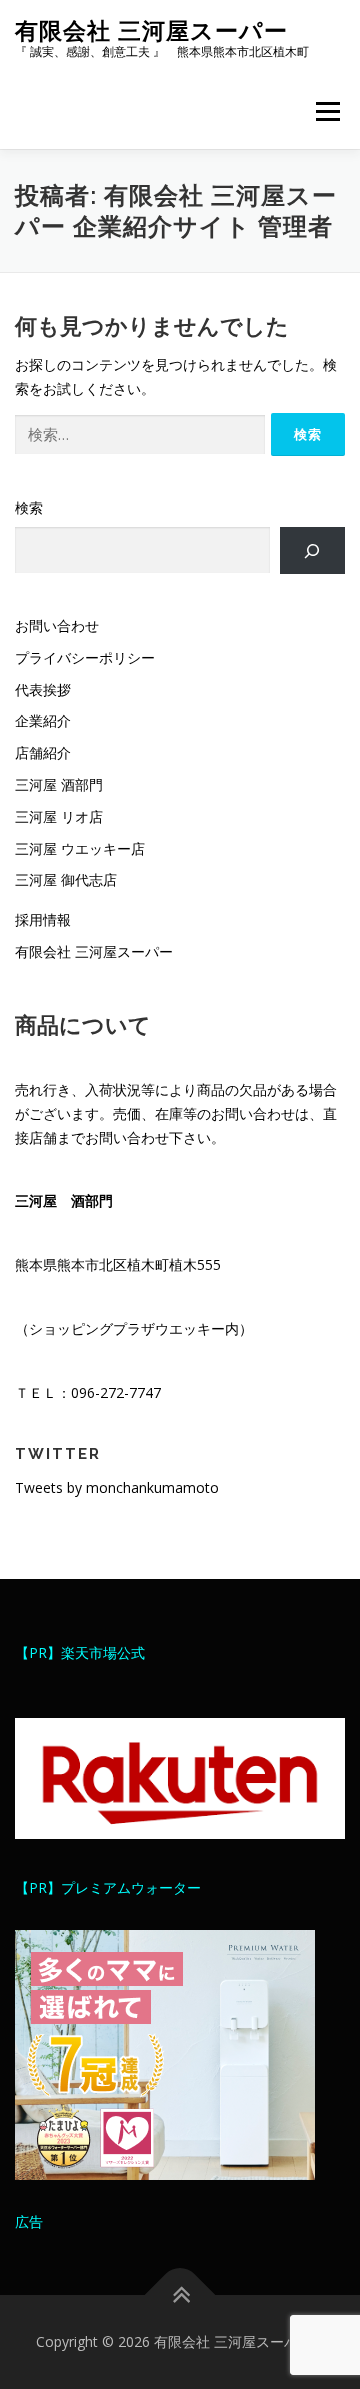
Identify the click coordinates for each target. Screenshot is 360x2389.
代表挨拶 (43, 689)
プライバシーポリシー (85, 657)
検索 (29, 507)
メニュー (327, 111)
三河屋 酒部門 (59, 784)
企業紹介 (43, 720)
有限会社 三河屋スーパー (151, 30)
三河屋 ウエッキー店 (80, 848)
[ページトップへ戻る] (180, 2295)
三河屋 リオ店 (59, 816)
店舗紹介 (43, 752)
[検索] (312, 550)
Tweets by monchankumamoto (117, 1487)
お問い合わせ (57, 625)
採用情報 (43, 919)
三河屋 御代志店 (66, 879)
